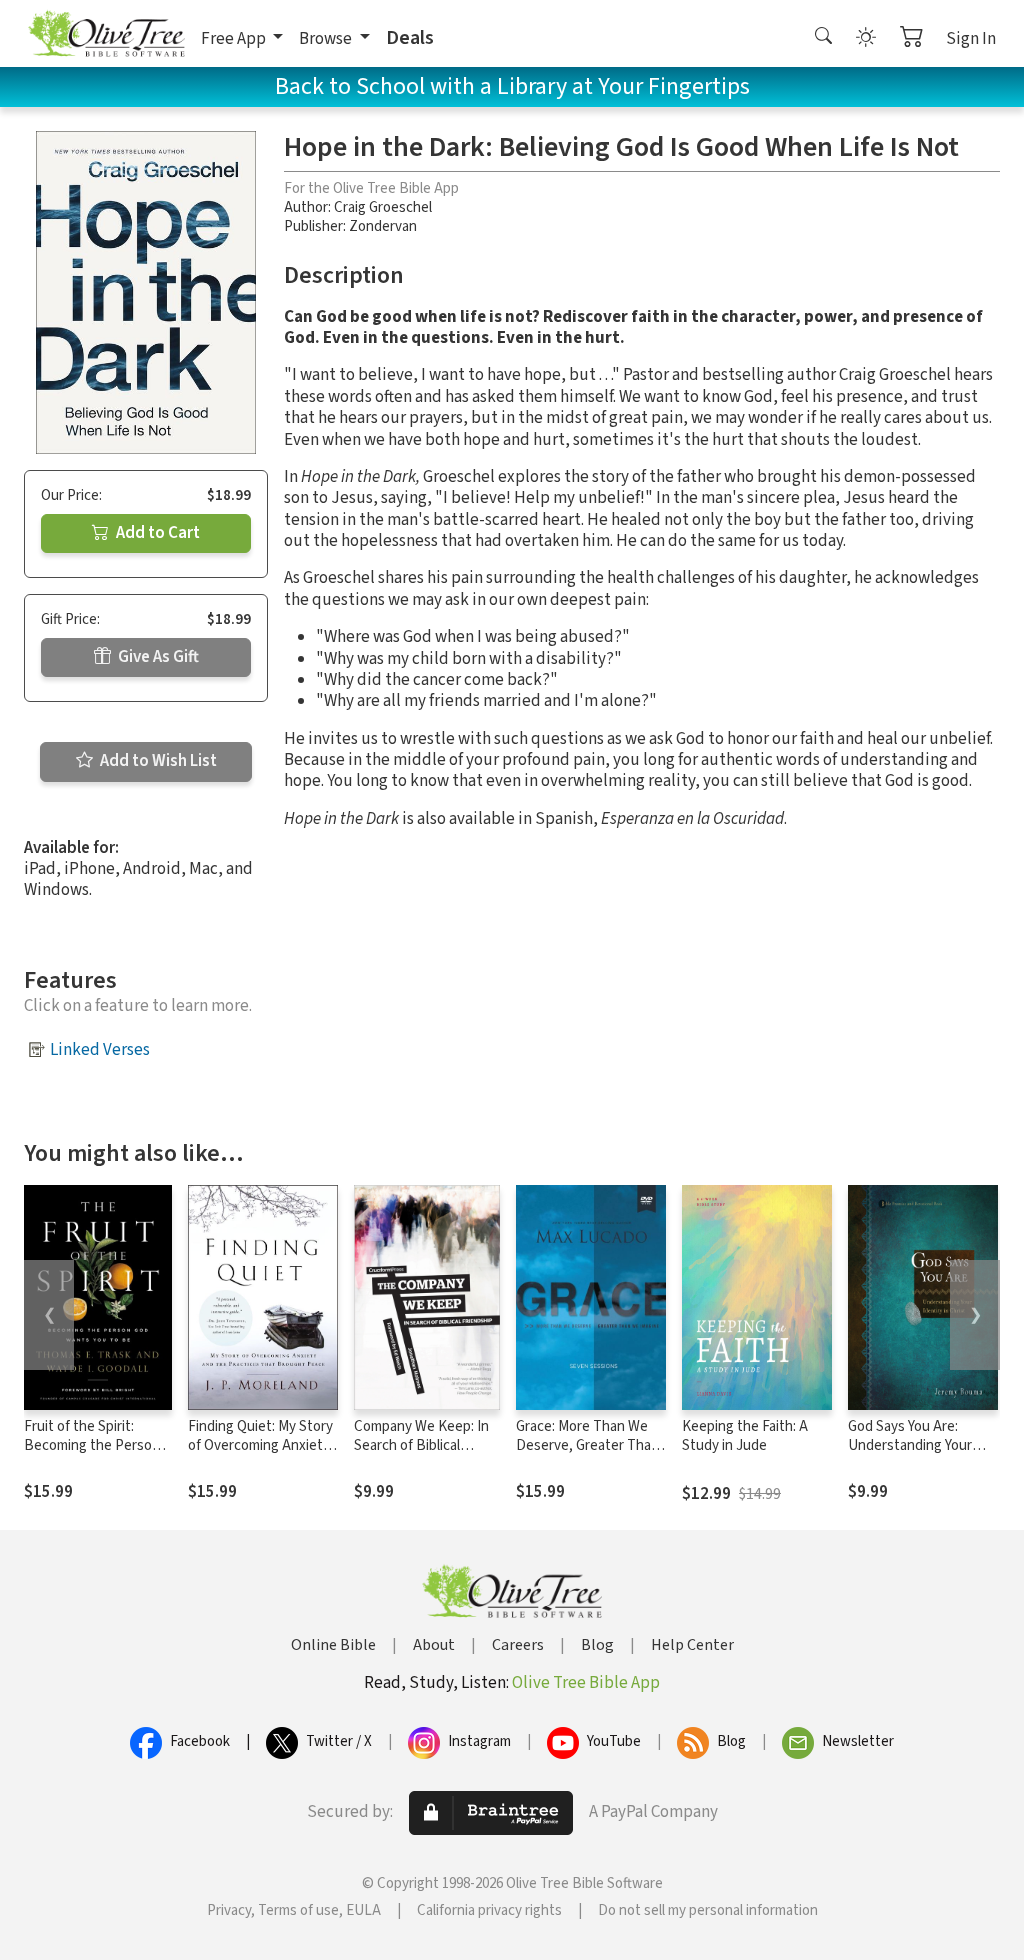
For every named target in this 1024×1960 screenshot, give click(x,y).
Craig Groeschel (383, 207)
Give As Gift (157, 657)
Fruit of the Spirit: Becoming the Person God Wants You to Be (92, 1445)
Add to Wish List (157, 761)
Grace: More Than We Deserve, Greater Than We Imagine (587, 1445)
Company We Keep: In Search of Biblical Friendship (421, 1445)
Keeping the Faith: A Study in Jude (745, 1436)
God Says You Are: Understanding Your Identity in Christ (910, 1445)
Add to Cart (156, 533)
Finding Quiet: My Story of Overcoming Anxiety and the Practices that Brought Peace (260, 1455)
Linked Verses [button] (100, 1050)
